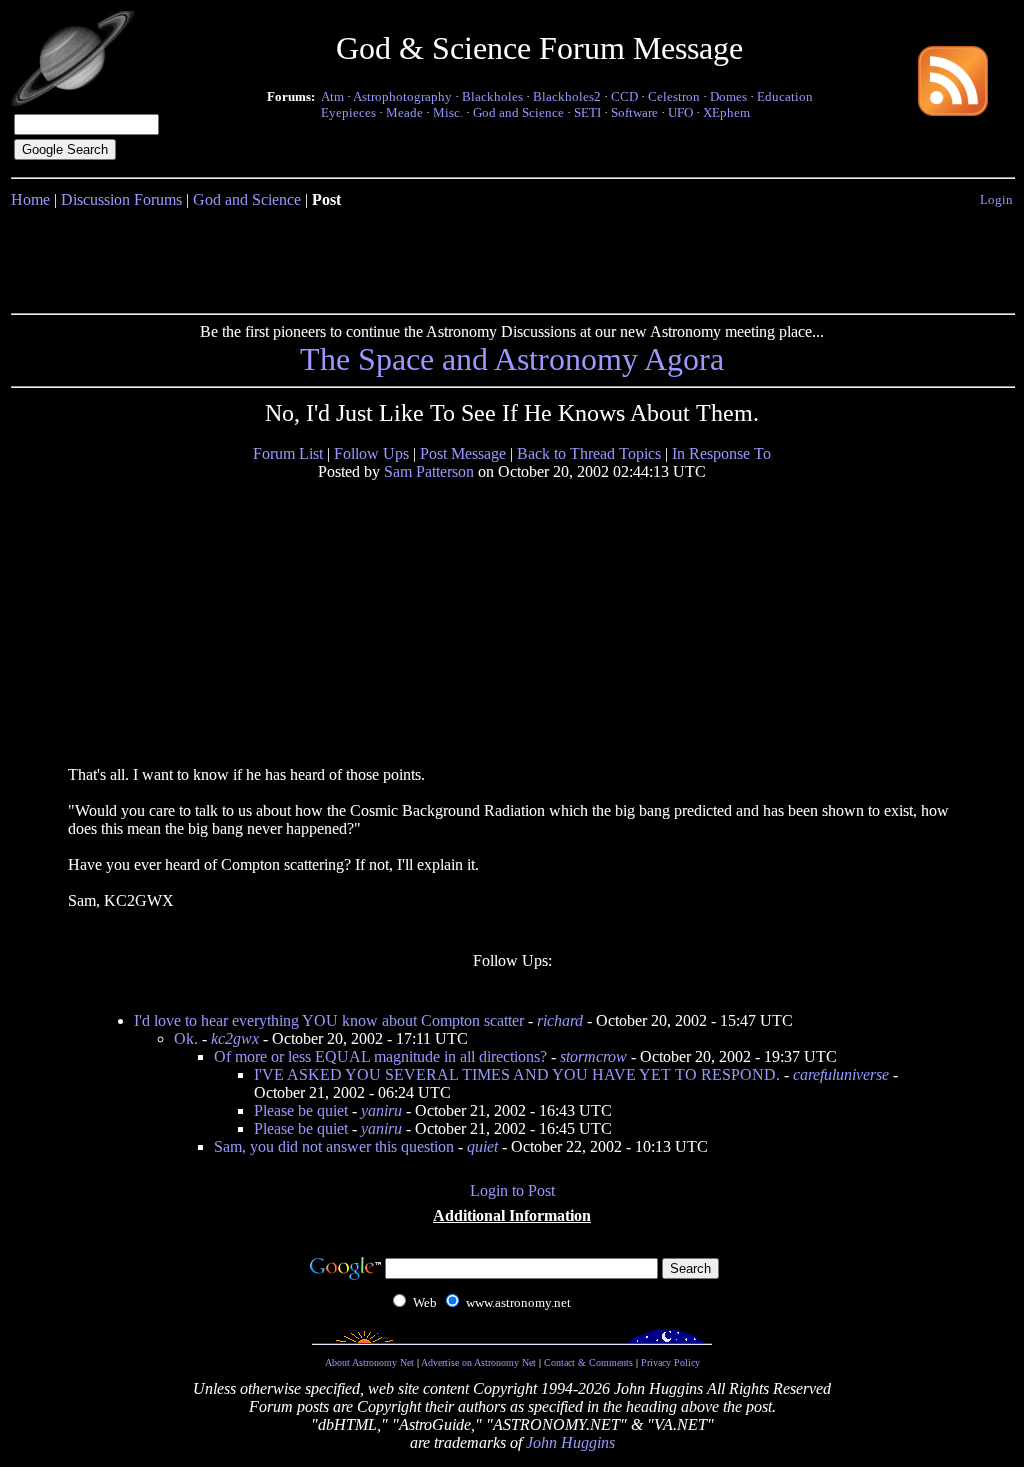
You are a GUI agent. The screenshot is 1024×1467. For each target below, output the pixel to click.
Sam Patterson (429, 471)
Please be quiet (301, 1110)
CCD (624, 96)
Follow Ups (371, 453)
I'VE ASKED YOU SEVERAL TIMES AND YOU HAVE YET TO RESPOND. (517, 1074)
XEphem (726, 112)
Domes (728, 96)
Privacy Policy (670, 1362)
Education (785, 96)
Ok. (186, 1038)
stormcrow (593, 1056)
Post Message (463, 453)
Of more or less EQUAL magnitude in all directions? (380, 1056)
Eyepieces (348, 112)
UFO (680, 112)
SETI (587, 112)
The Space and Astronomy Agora (512, 359)
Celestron (674, 96)
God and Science (518, 112)
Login (996, 199)
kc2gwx (235, 1038)
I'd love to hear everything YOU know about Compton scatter (329, 1020)
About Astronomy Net (369, 1362)
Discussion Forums (121, 199)
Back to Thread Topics (589, 453)
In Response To (721, 453)
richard (560, 1020)
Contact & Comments (588, 1362)
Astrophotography (402, 96)
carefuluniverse (841, 1074)
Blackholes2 (567, 96)
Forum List (288, 453)
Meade (404, 112)
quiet (482, 1146)
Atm (332, 96)
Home (30, 199)
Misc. (448, 112)
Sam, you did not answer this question (334, 1146)
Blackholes (492, 96)
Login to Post (512, 1190)
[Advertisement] (512, 257)
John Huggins (570, 1442)
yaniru (381, 1110)
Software (634, 112)
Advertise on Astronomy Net (478, 1362)
